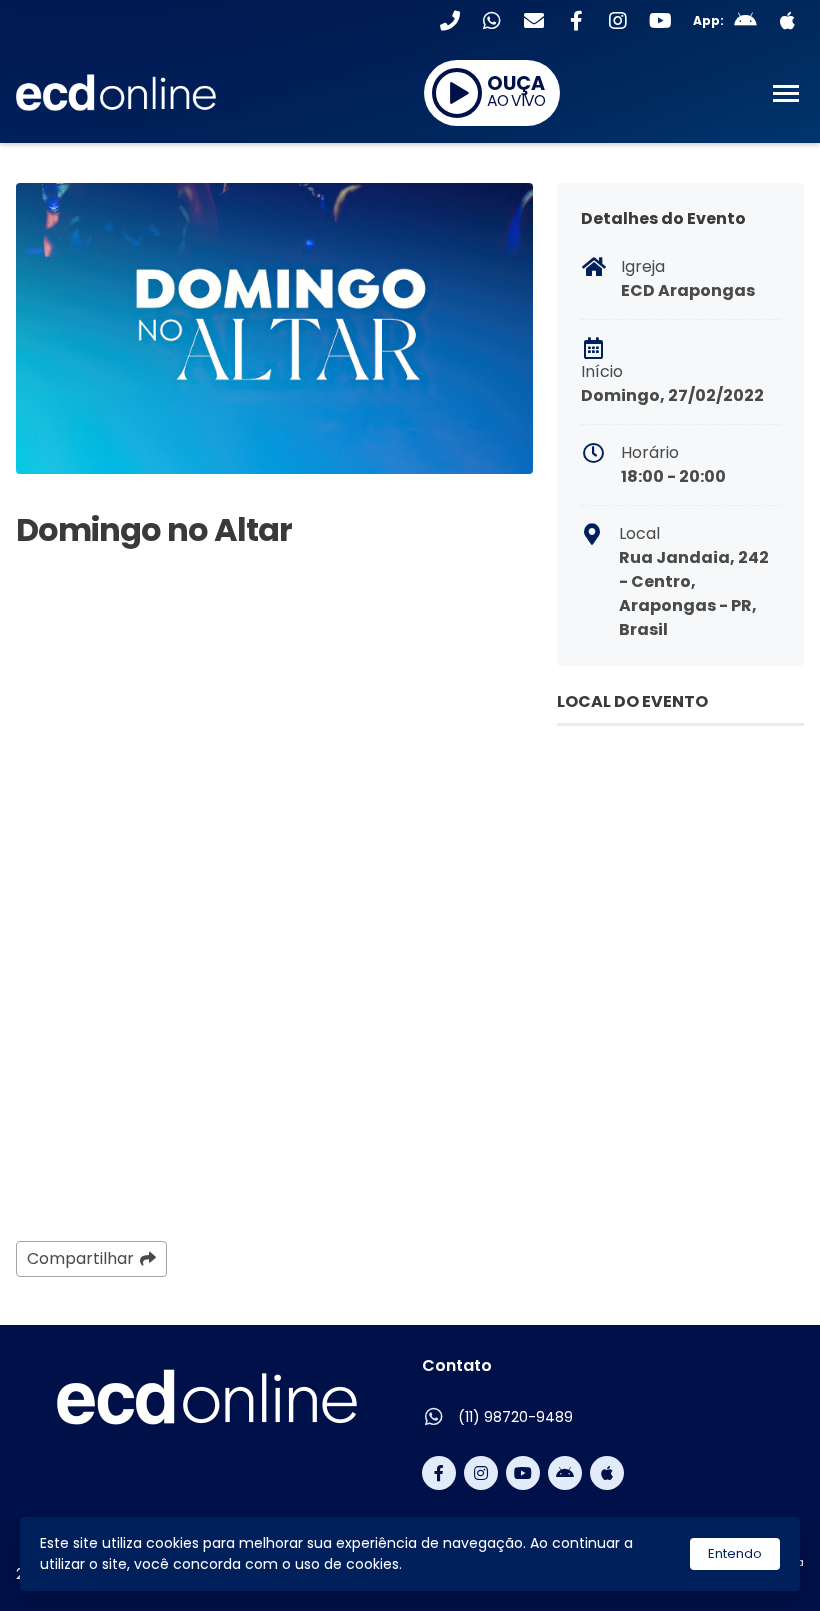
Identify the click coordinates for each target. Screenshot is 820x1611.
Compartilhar (80, 1258)
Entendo (735, 1553)
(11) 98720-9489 (515, 1417)
